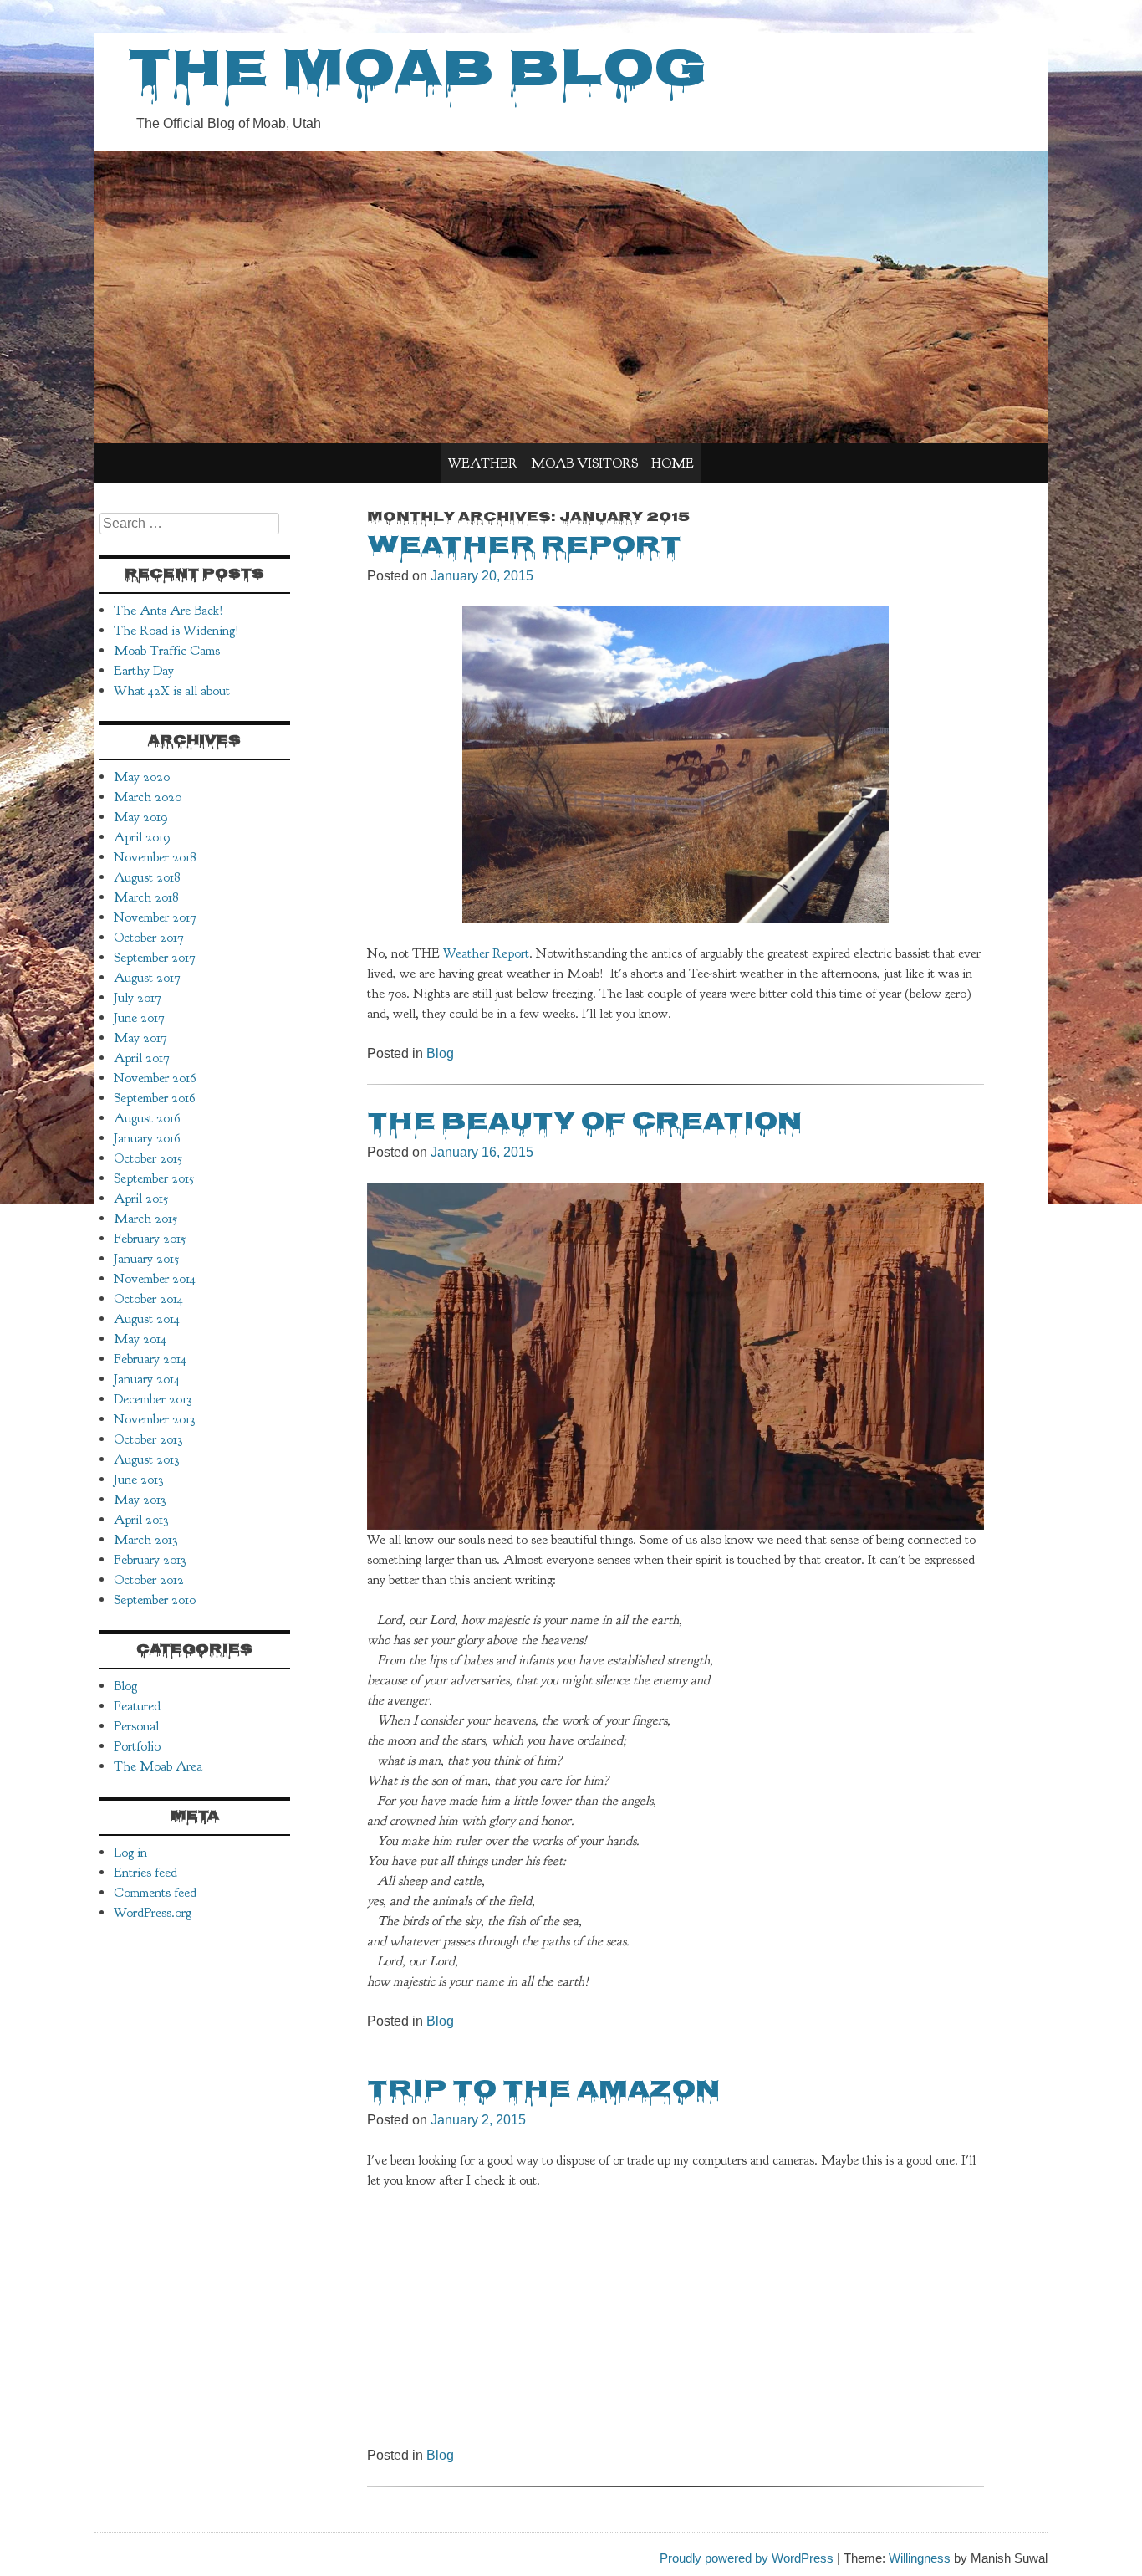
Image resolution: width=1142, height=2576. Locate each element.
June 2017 (139, 1018)
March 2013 (145, 1540)
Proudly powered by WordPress (747, 2558)
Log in (130, 1853)
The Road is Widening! (176, 631)
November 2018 (155, 857)
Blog (440, 1053)
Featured (137, 1706)
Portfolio (137, 1746)
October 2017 (149, 938)
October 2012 (149, 1580)
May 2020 (142, 777)
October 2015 (148, 1158)
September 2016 (155, 1098)
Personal (136, 1726)
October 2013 (148, 1439)
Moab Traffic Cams (167, 651)
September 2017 (155, 958)
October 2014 (148, 1299)
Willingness (920, 2558)
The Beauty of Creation (584, 1123)
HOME (673, 463)
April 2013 (141, 1520)
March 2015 (145, 1219)
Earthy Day (144, 671)
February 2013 (150, 1560)
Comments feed (155, 1893)
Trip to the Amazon (543, 2091)
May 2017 (140, 1038)
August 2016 (147, 1118)
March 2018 (146, 897)
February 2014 (150, 1359)
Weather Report (524, 547)
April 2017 (142, 1058)
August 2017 (147, 978)
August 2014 (147, 1319)
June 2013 (138, 1480)
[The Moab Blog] (571, 439)
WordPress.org (153, 1913)
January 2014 (147, 1379)
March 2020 (148, 797)
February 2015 (150, 1239)
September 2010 (155, 1600)
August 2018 (147, 877)
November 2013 (154, 1419)
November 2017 (155, 917)
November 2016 (155, 1078)
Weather (483, 463)
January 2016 (147, 1138)
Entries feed (145, 1873)
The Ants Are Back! (168, 611)
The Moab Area (158, 1766)
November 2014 (155, 1279)
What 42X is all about (172, 691)
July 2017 (138, 998)
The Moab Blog (417, 74)
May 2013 (140, 1500)
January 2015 (146, 1259)
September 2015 (154, 1178)
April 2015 (141, 1199)
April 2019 (142, 837)
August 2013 (146, 1459)
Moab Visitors (584, 463)
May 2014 (140, 1339)
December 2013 (153, 1399)
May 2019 (141, 817)
